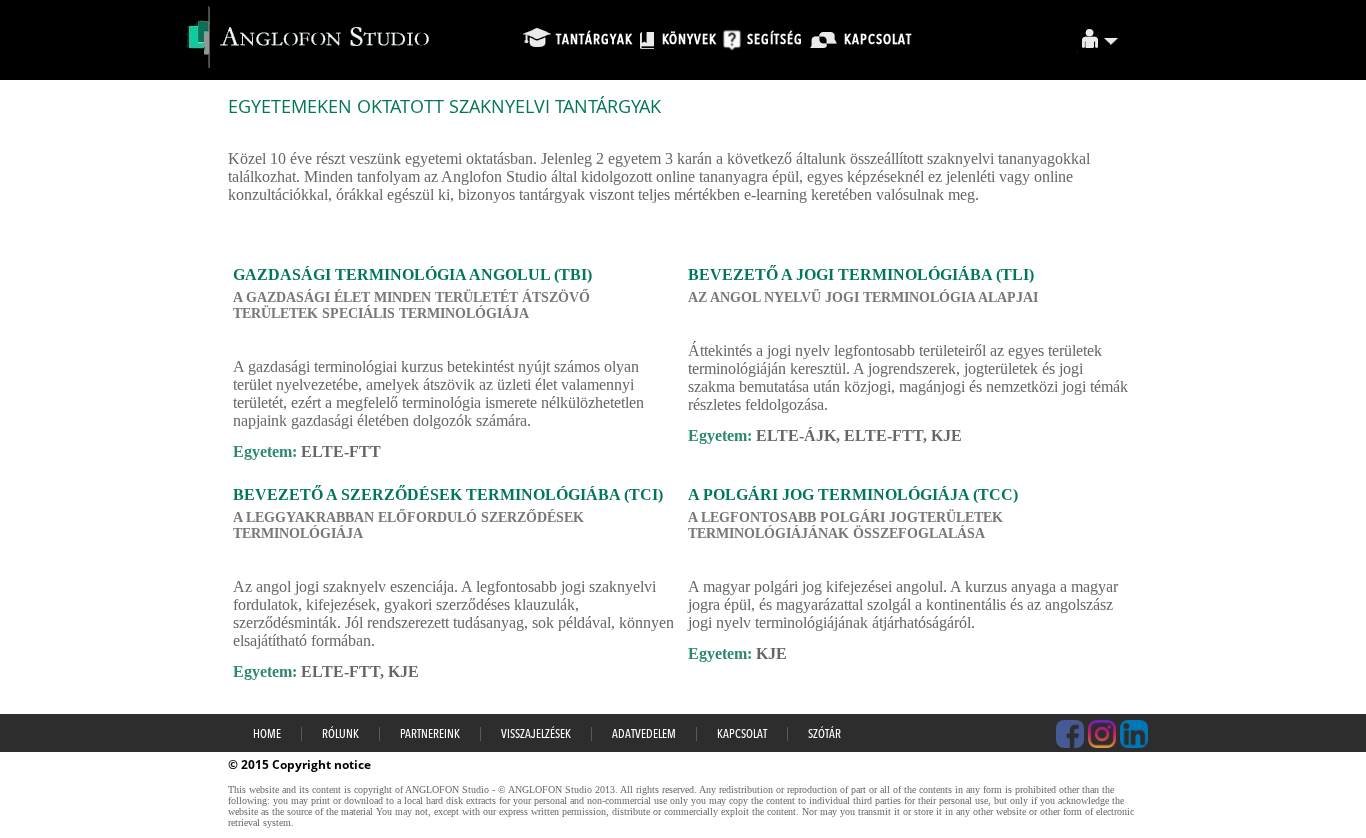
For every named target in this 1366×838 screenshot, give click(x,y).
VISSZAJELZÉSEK (536, 735)
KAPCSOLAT (742, 735)
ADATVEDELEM (644, 735)
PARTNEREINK (430, 735)
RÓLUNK (340, 735)
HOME (267, 735)
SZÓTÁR (824, 735)
